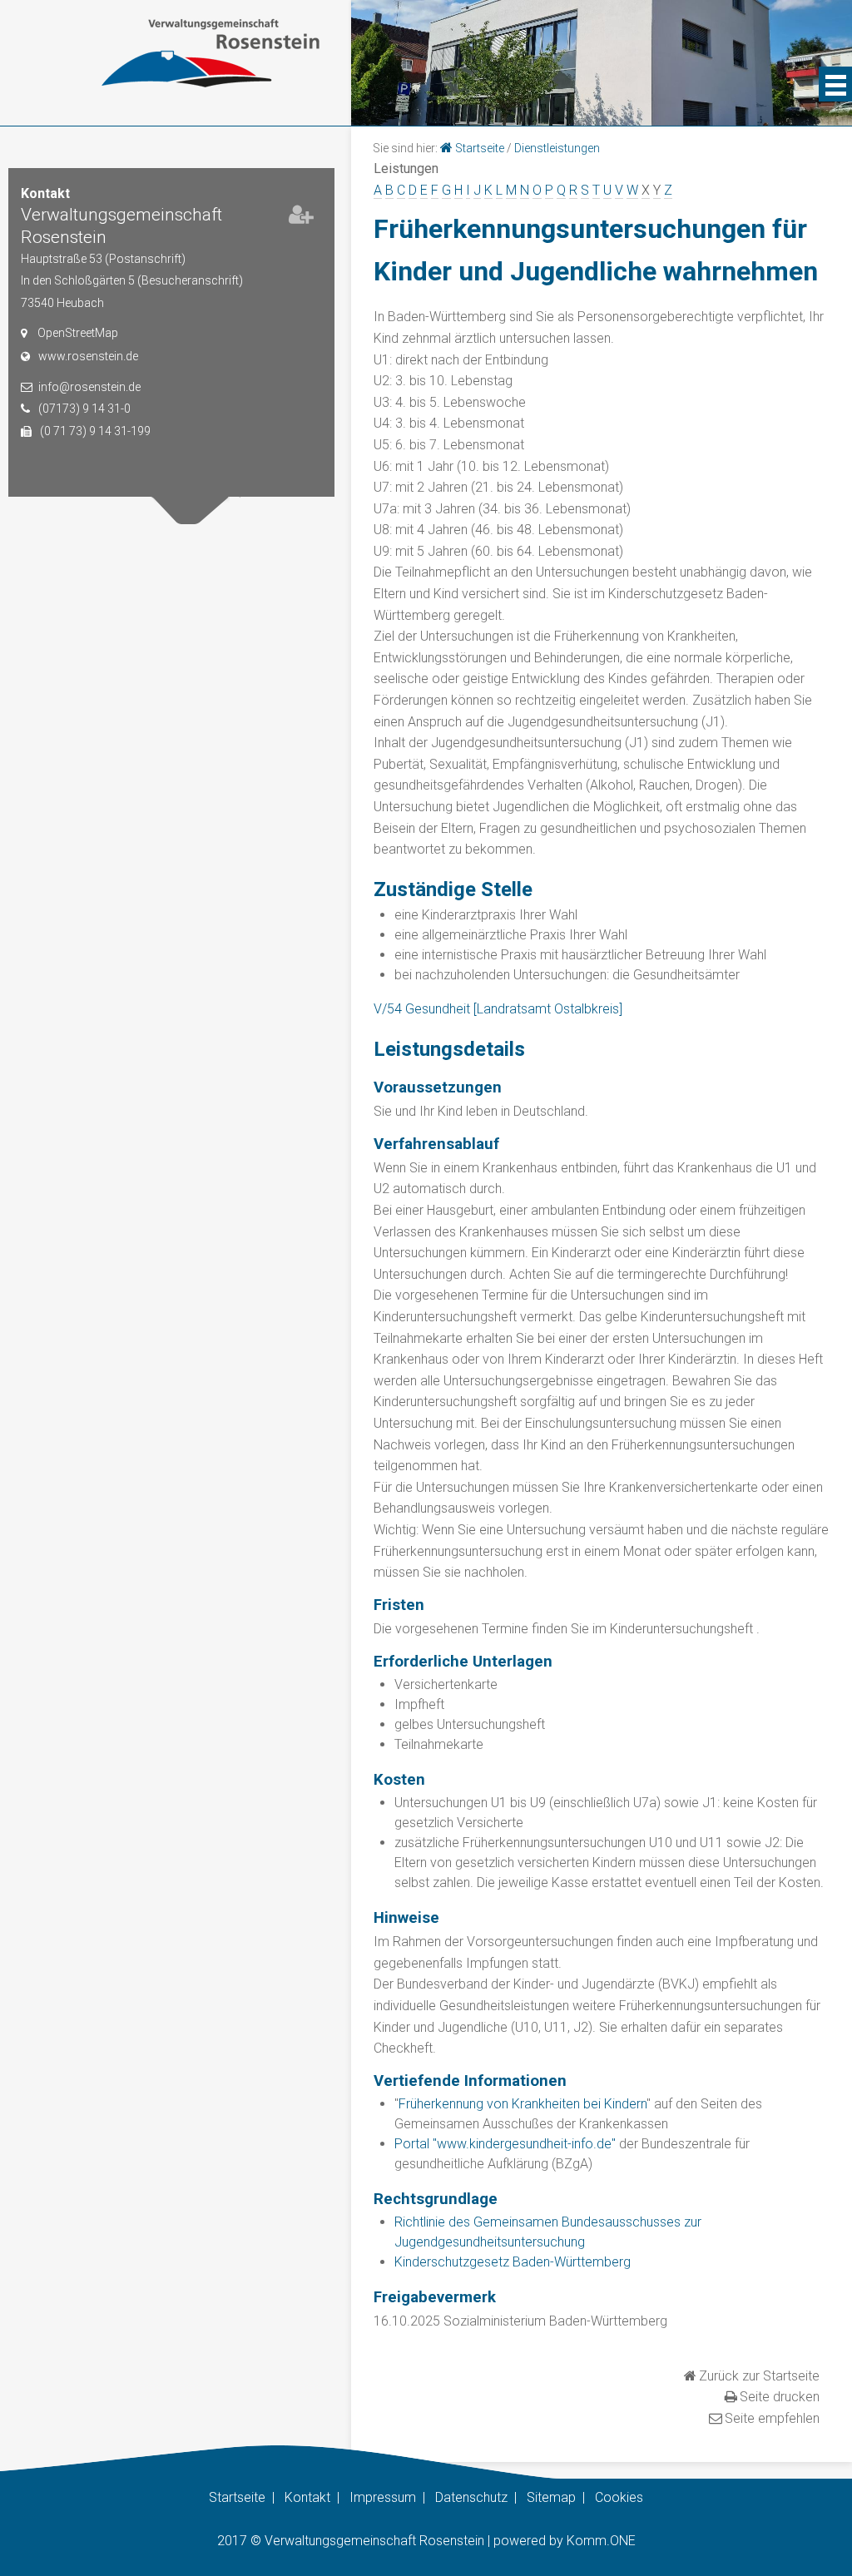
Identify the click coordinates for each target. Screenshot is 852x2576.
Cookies (619, 2497)
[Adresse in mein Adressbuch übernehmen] (301, 218)
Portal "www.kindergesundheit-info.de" (505, 2144)
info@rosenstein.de (89, 387)
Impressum (383, 2497)
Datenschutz (471, 2497)
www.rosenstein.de (88, 356)
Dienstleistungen (557, 148)
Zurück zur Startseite (759, 2376)
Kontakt (307, 2497)
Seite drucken (780, 2397)
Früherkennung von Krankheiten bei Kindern (523, 2104)
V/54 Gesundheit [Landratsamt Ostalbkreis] (498, 1009)
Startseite (480, 148)
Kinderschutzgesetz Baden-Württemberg (513, 2262)
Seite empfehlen (772, 2418)
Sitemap (551, 2497)
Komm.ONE (601, 2541)
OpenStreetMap (78, 333)
